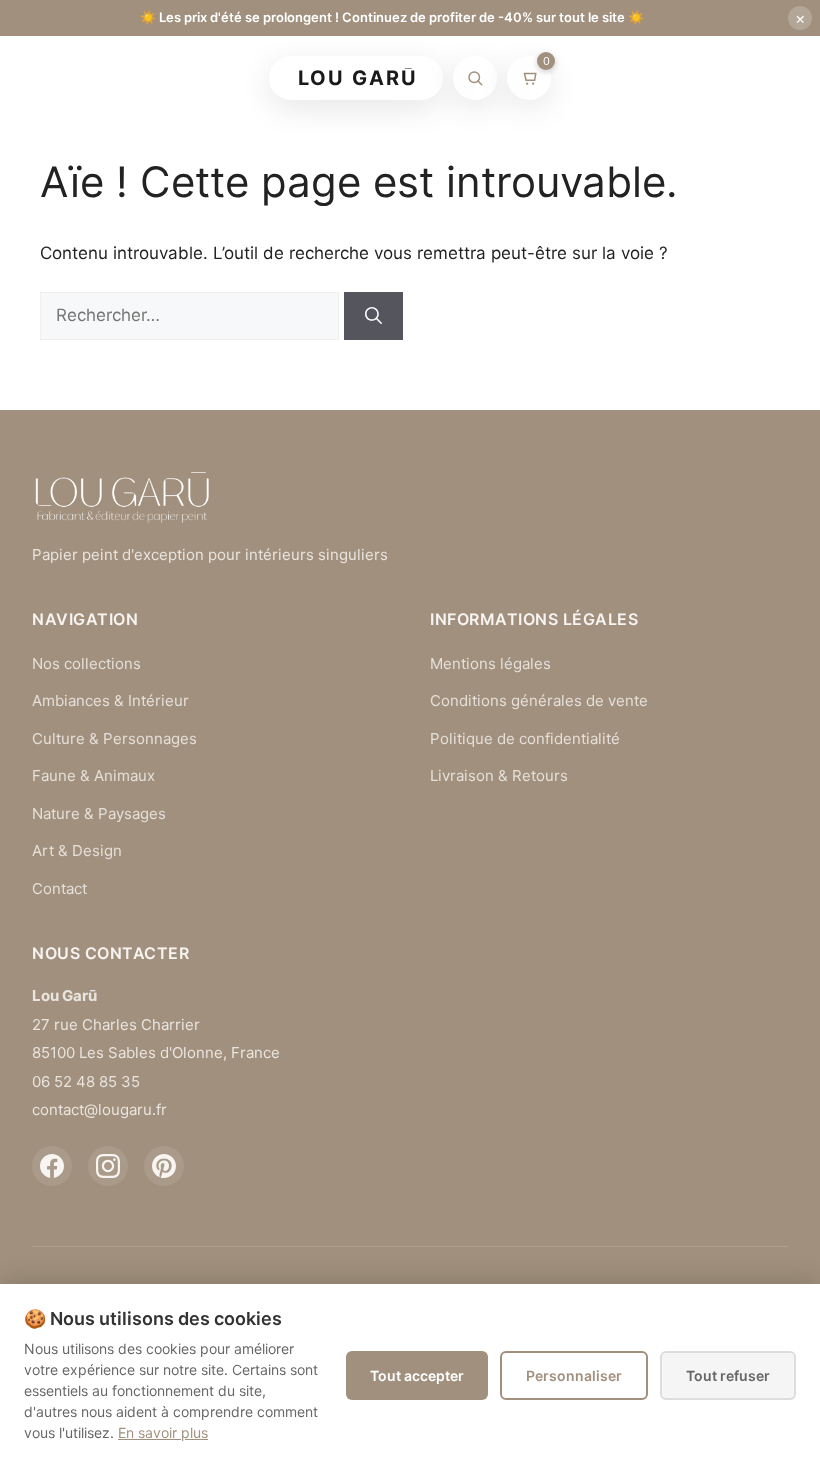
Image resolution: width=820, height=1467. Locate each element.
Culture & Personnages (114, 738)
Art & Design (77, 850)
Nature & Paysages (99, 813)
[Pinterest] (164, 1166)
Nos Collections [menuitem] (495, 78)
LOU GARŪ (358, 78)
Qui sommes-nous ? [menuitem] (671, 78)
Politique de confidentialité (525, 738)
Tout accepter (417, 1375)
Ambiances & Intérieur (110, 700)
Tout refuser (728, 1375)
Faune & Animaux (93, 775)
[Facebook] (52, 1166)
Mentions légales (490, 663)
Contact (59, 888)
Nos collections (86, 663)
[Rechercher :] (192, 315)
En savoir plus (163, 1432)
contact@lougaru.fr (99, 1109)
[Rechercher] (475, 78)
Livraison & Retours (499, 775)
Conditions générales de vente (539, 700)
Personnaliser (574, 1375)
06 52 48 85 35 (86, 1081)
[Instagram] (108, 1166)
